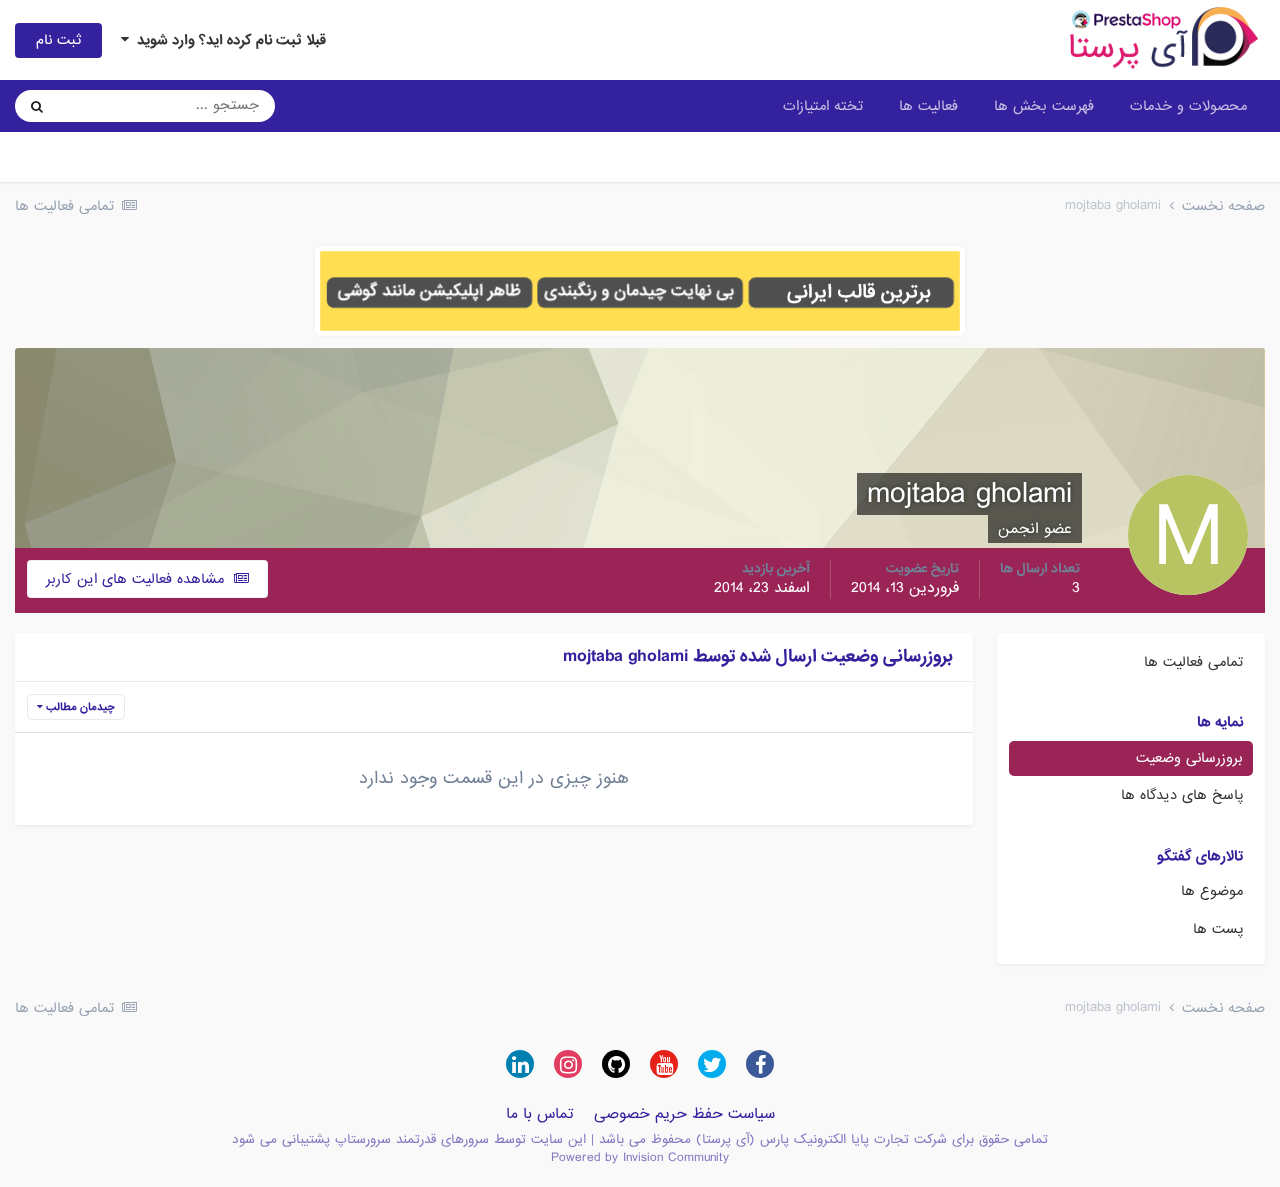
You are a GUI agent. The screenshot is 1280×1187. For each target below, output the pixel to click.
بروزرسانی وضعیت (1189, 758)
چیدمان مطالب (79, 707)
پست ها (1218, 929)
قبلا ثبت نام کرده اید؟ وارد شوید (227, 40)
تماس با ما (540, 1114)
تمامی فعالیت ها (1193, 662)
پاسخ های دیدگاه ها (1182, 795)
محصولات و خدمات (1188, 106)
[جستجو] (37, 106)
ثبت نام (58, 40)
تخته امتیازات (823, 106)
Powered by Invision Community (640, 1157)
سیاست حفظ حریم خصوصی (684, 1114)
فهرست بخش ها (1044, 106)
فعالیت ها (928, 106)
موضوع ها (1212, 891)
